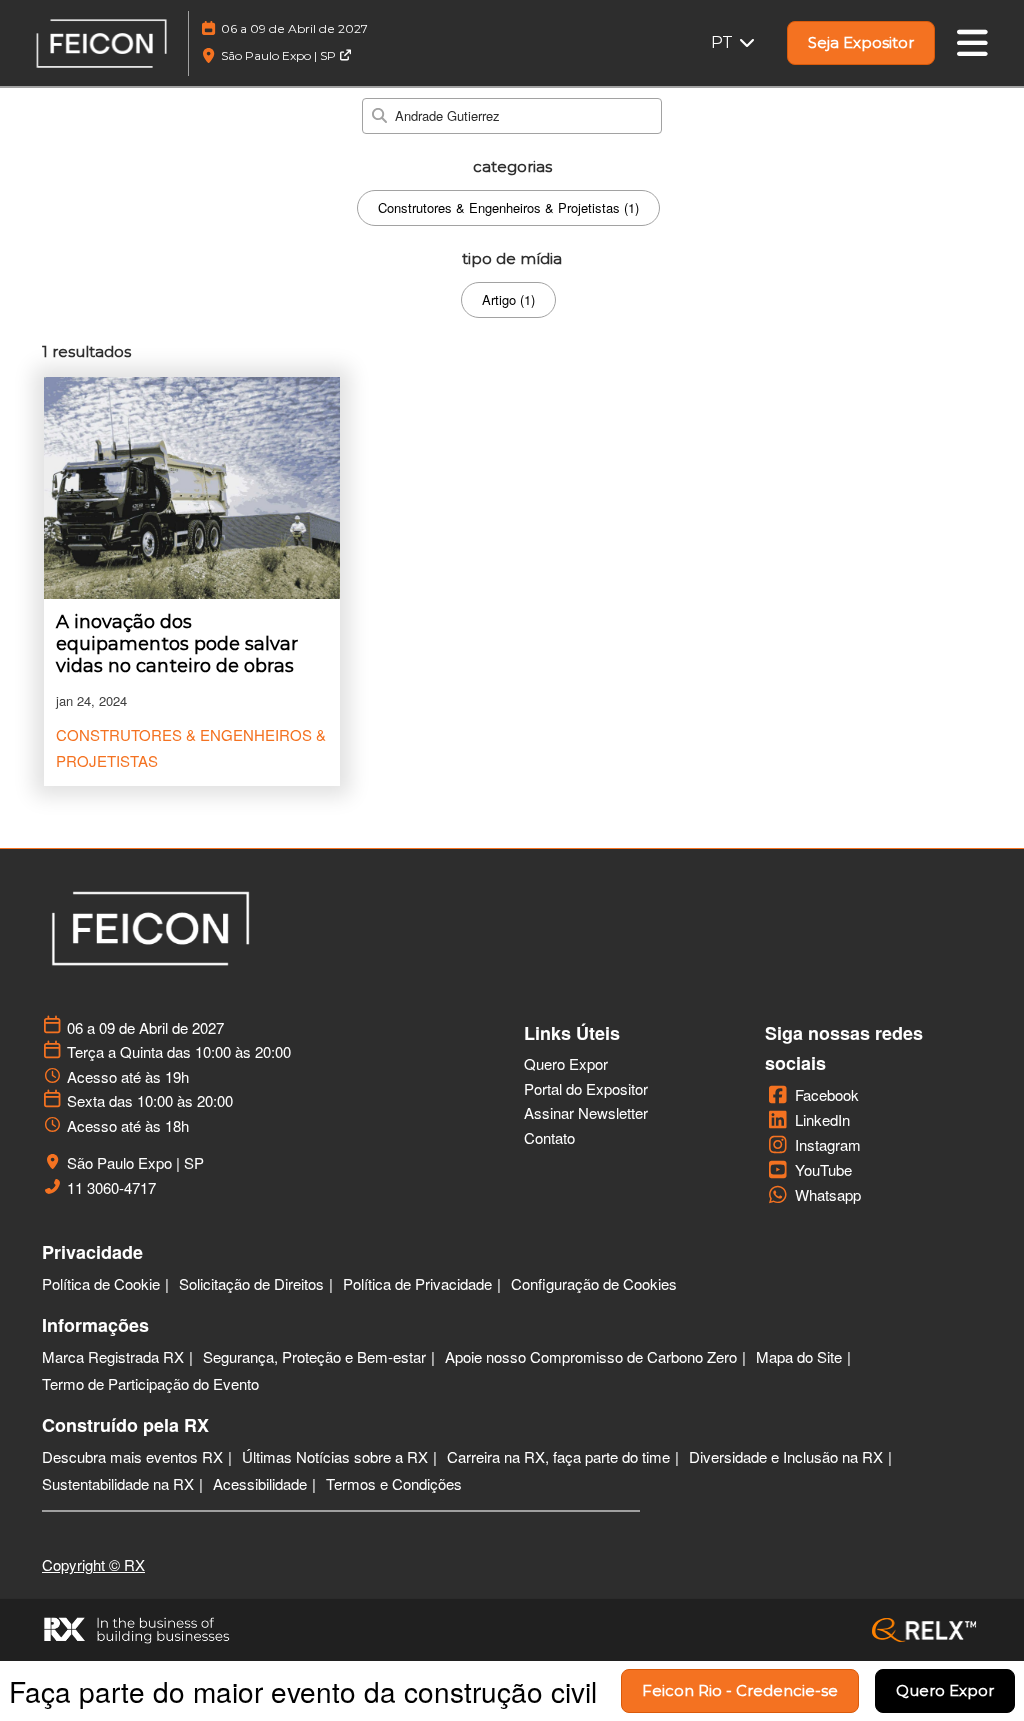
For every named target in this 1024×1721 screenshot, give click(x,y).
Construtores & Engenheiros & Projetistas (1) (508, 207)
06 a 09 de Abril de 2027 (294, 28)
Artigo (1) (508, 299)
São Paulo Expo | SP (280, 55)
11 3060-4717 (111, 1188)
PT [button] (724, 42)
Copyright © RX (93, 1564)
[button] (861, 43)
